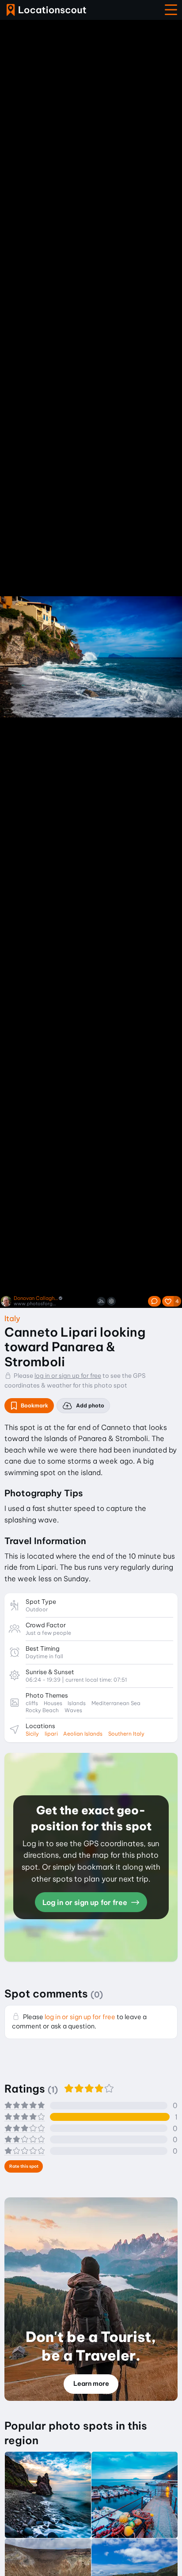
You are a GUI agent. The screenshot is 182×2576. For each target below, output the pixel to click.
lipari (51, 1734)
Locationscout (46, 10)
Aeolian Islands (83, 1734)
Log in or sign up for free (86, 1902)
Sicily (32, 1734)
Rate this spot (24, 2166)
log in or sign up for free (68, 1376)
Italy (12, 1318)
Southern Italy (126, 1734)
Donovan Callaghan (36, 1298)
